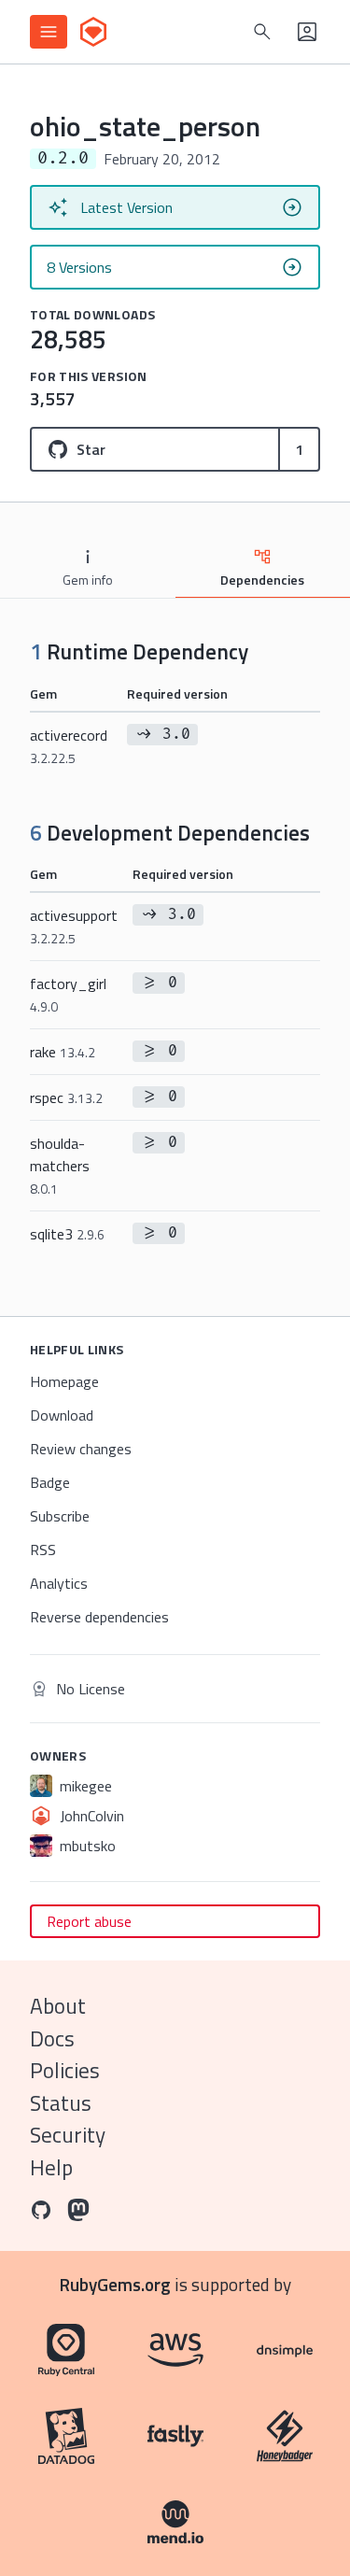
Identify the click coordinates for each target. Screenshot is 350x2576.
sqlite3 (67, 1234)
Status (61, 2103)
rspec (66, 1097)
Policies (65, 2070)
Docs (52, 2038)
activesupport (74, 926)
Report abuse (89, 1921)
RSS (43, 1550)
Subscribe (60, 1516)
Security (68, 2135)
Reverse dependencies (99, 1617)
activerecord (69, 746)
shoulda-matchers (60, 1165)
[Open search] (262, 32)
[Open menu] (49, 32)
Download (62, 1415)
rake (63, 1052)
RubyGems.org (115, 2284)
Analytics (59, 1583)
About (58, 2006)
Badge (50, 1482)
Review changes (81, 1449)
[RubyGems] (93, 32)
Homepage (64, 1381)
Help (51, 2167)
